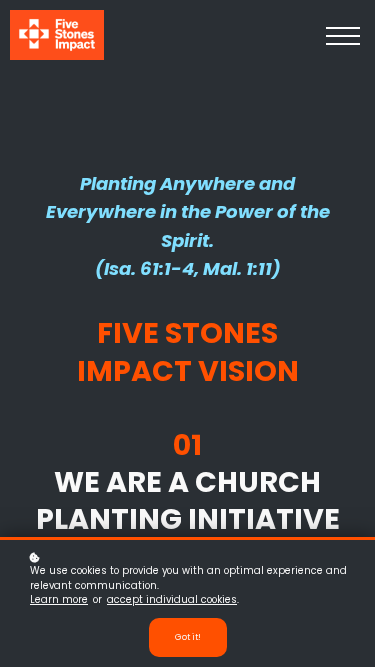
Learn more (59, 599)
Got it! (188, 637)
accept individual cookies (172, 599)
